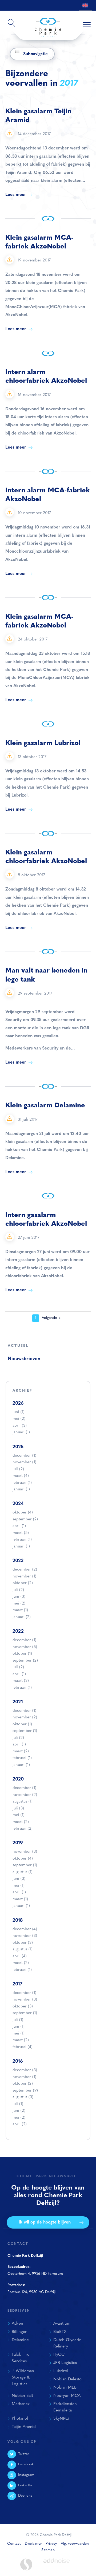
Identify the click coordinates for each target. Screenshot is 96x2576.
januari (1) (21, 1432)
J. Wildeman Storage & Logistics (23, 2378)
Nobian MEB (65, 2388)
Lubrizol (61, 2371)
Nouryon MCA (67, 2396)
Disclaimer (33, 2544)
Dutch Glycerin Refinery (67, 2343)
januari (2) (22, 1617)
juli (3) (18, 1809)
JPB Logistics (65, 2363)
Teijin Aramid (24, 2427)
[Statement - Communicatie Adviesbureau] (26, 2564)
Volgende (49, 1318)
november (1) (24, 1462)
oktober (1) (22, 1654)
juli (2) (18, 1469)
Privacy (51, 2544)
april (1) (19, 1526)
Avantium (62, 2324)
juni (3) (19, 1597)
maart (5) (21, 1533)
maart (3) (21, 1681)
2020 (18, 1779)
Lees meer (16, 195)
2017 (17, 1984)
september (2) (25, 1519)
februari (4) (23, 2047)
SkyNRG (61, 2419)
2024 (18, 1504)
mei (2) (19, 1419)
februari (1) (22, 1483)
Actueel (18, 1346)
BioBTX (60, 2332)
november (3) (25, 1852)
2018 (18, 1921)
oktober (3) (23, 1943)
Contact (14, 2544)
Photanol (20, 2419)
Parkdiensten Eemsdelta (65, 2407)
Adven (17, 2324)
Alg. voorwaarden (75, 2544)
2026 (18, 1403)
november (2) (25, 1717)
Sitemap (48, 2550)
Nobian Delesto (67, 2379)
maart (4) (21, 1476)
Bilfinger (19, 2332)
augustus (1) (23, 1802)
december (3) (25, 2070)
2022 (18, 1631)
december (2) (25, 1570)
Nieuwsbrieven (24, 1359)
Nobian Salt (22, 2396)
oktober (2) (23, 1583)
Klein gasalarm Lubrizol (43, 743)
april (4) (20, 1956)
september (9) (25, 2091)
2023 (18, 1561)
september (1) (25, 1731)
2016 (18, 2061)
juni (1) (19, 1412)
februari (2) (23, 1829)
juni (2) (19, 2111)
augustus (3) (23, 2097)
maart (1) (20, 1610)
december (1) (24, 1456)
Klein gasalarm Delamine (45, 1106)
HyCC (59, 2355)
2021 (18, 1702)
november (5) (25, 1647)
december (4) (25, 1929)
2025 (18, 1447)
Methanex (21, 2404)
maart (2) (21, 1751)
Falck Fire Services (21, 2358)
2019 (18, 1843)
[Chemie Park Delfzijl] (48, 23)
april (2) (20, 2124)
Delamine (20, 2340)
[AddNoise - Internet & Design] (57, 2565)
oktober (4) (23, 1513)
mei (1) (19, 1815)
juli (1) (18, 2020)
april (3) (20, 1426)
